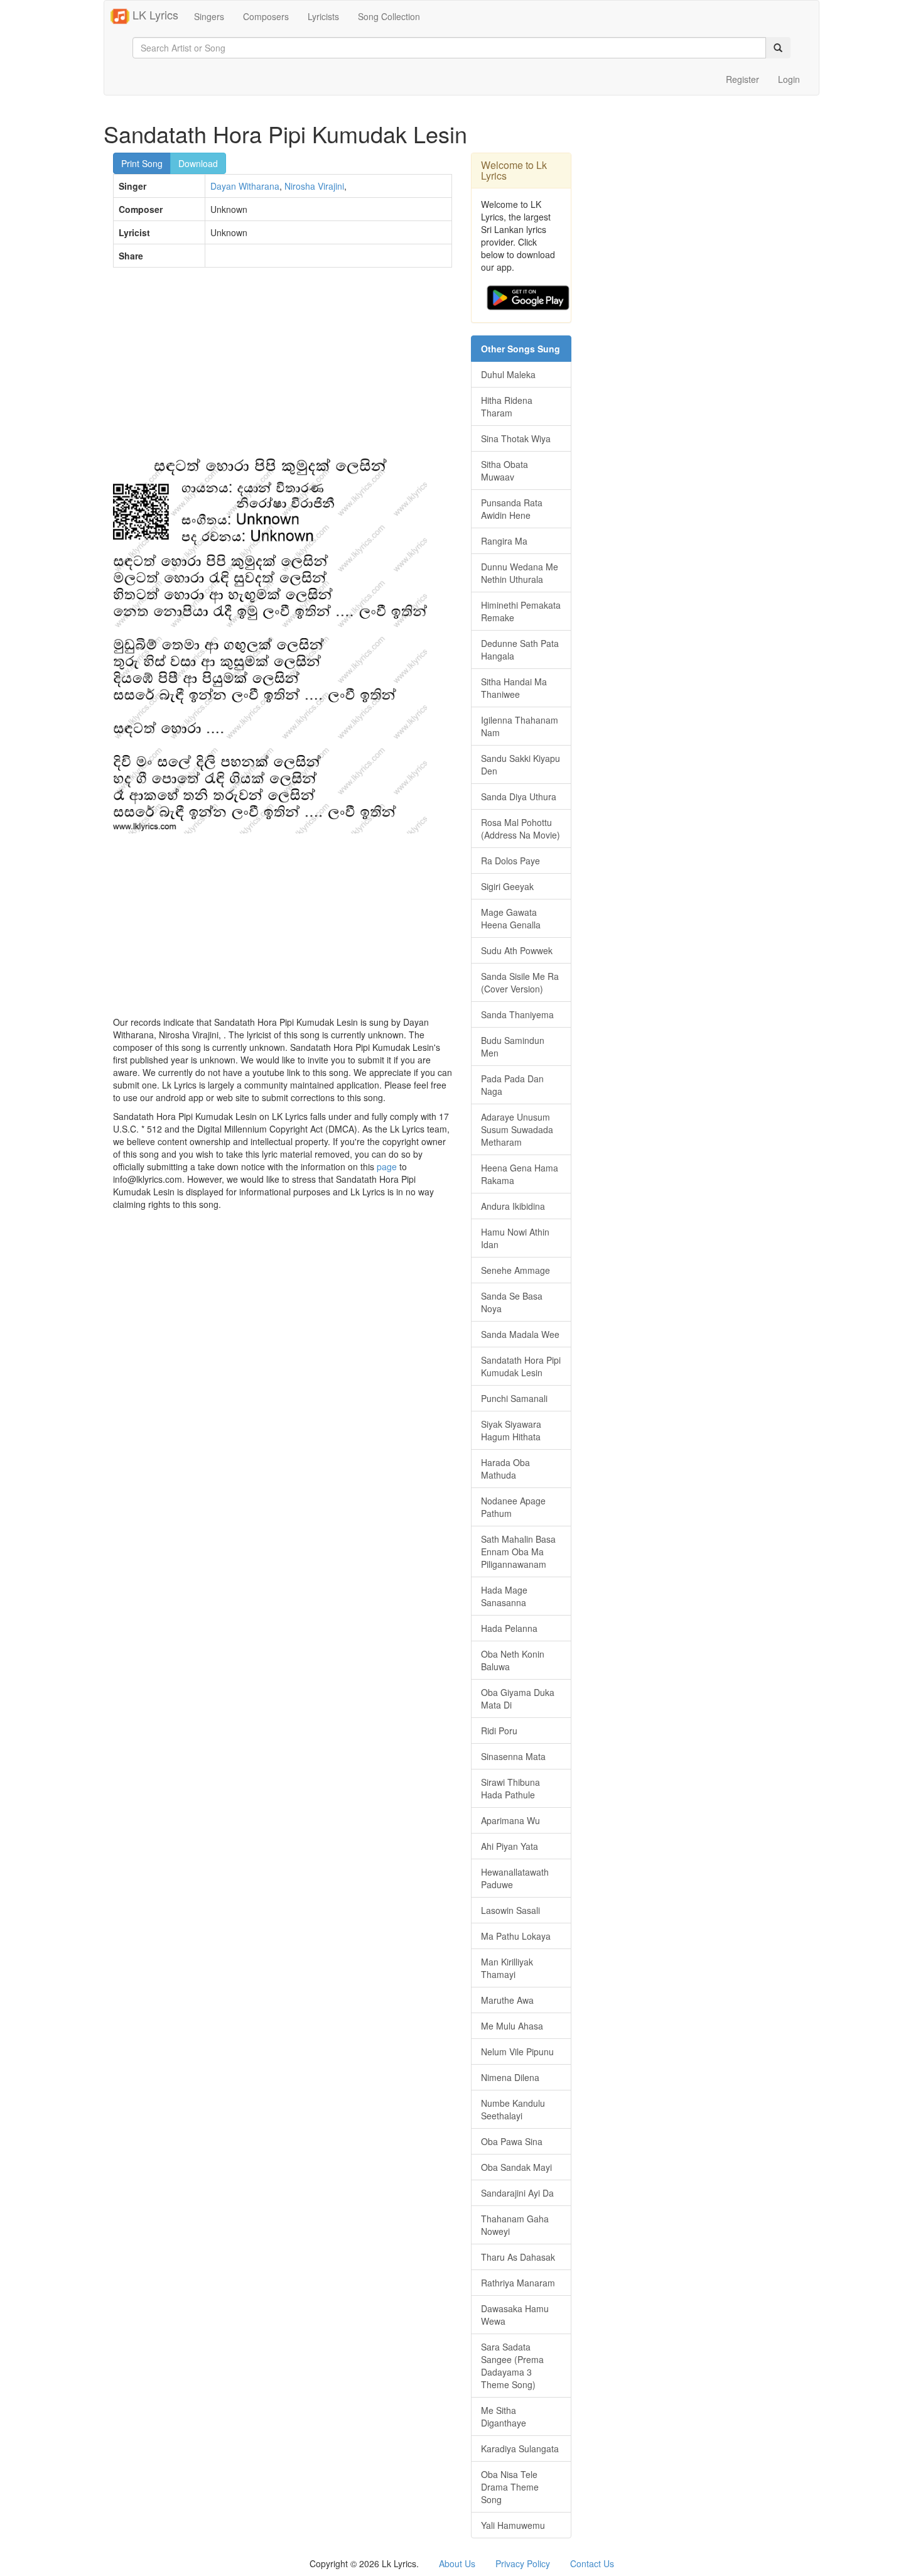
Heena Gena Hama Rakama (520, 1174)
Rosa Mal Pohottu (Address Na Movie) (521, 829)
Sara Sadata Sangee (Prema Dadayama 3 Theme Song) (512, 2366)
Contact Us (592, 2563)
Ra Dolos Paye (510, 861)
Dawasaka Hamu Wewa (515, 2315)
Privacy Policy (523, 2563)
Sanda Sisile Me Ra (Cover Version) (520, 982)
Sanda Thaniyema (517, 1014)
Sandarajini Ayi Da (517, 2193)
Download (198, 163)
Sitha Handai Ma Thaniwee (514, 688)
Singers (209, 16)
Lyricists (323, 16)
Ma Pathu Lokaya (516, 1936)
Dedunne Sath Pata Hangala (520, 649)
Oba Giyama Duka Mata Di (518, 1698)
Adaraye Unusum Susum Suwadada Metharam (517, 1129)
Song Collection (389, 16)
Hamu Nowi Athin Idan (515, 1238)
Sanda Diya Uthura (519, 796)
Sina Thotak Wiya (516, 438)
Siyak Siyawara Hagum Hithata (511, 1430)
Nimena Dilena (510, 2077)
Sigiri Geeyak (507, 886)
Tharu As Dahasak (518, 2257)
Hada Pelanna (509, 1628)
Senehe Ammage (515, 1270)
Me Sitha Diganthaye (504, 2416)
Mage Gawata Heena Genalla (511, 918)
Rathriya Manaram (518, 2283)
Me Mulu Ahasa (512, 2026)
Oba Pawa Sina (512, 2141)
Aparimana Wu (510, 1820)
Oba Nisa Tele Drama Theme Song (510, 2487)
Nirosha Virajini (314, 186)
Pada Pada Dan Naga (512, 1085)
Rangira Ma (504, 541)
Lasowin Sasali (510, 1910)
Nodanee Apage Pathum (513, 1507)
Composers (266, 16)
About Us (457, 2563)
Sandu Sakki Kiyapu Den (521, 764)
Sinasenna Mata (513, 1756)
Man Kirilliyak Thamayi (507, 1968)
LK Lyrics (154, 14)
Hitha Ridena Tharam (507, 406)
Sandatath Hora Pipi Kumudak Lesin (521, 1366)
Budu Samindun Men (513, 1046)
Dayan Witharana (245, 186)
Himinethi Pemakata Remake (521, 611)
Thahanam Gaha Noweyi (515, 2225)
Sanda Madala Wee (520, 1334)
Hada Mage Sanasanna (504, 1596)
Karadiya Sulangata (520, 2448)
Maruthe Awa (507, 2000)
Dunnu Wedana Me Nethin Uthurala (520, 573)
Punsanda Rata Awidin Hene (512, 509)
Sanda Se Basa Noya (512, 1302)
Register (742, 79)
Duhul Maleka (508, 374)
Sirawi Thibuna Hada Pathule (510, 1788)
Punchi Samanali (514, 1398)
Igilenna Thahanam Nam (520, 726)
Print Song (142, 163)
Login (789, 79)
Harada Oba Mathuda (505, 1469)
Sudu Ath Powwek (517, 950)
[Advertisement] (283, 368)
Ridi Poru (499, 1731)
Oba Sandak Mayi (516, 2167)
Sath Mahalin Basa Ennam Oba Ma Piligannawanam (518, 1552)
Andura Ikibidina (513, 1206)
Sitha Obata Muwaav (505, 470)
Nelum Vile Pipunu (517, 2052)
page (387, 1166)
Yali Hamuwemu (513, 2525)
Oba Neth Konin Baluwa (513, 1660)
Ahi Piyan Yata (510, 1846)
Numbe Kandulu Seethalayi (513, 2109)
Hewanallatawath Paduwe (515, 1878)
